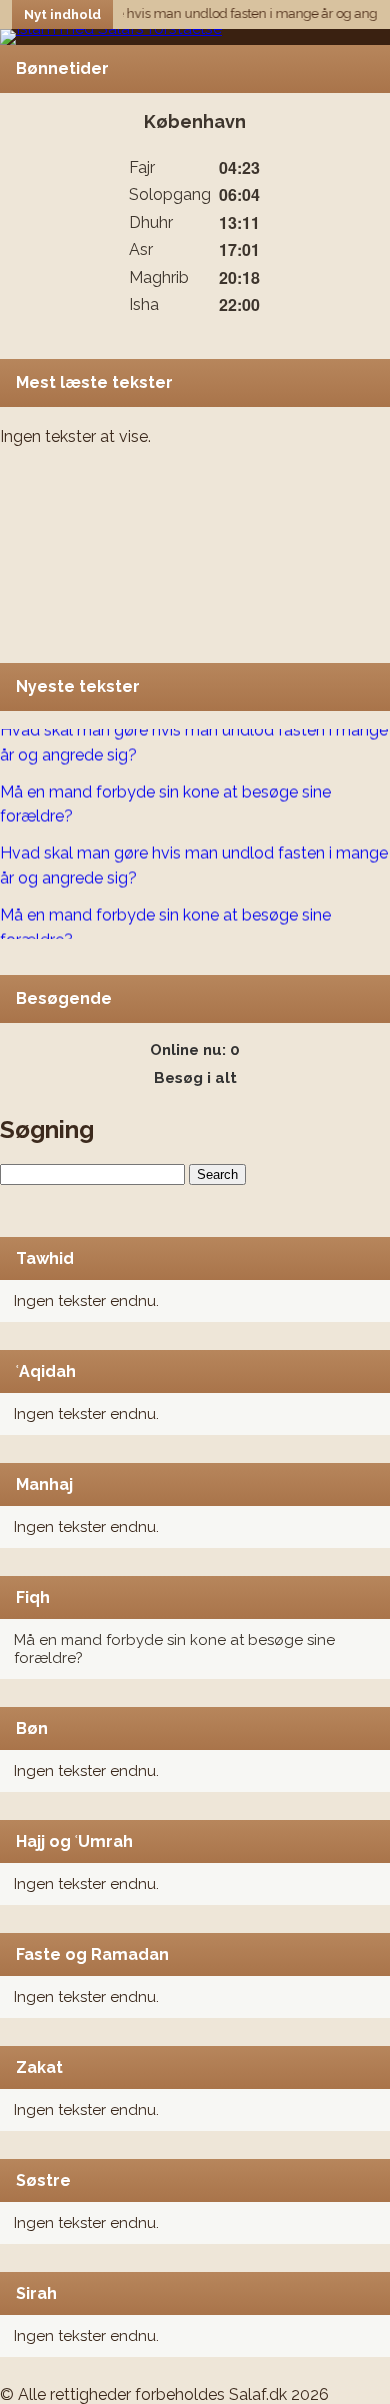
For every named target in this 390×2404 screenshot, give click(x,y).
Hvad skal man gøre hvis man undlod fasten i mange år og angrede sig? (194, 738)
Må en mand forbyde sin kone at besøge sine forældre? (165, 799)
